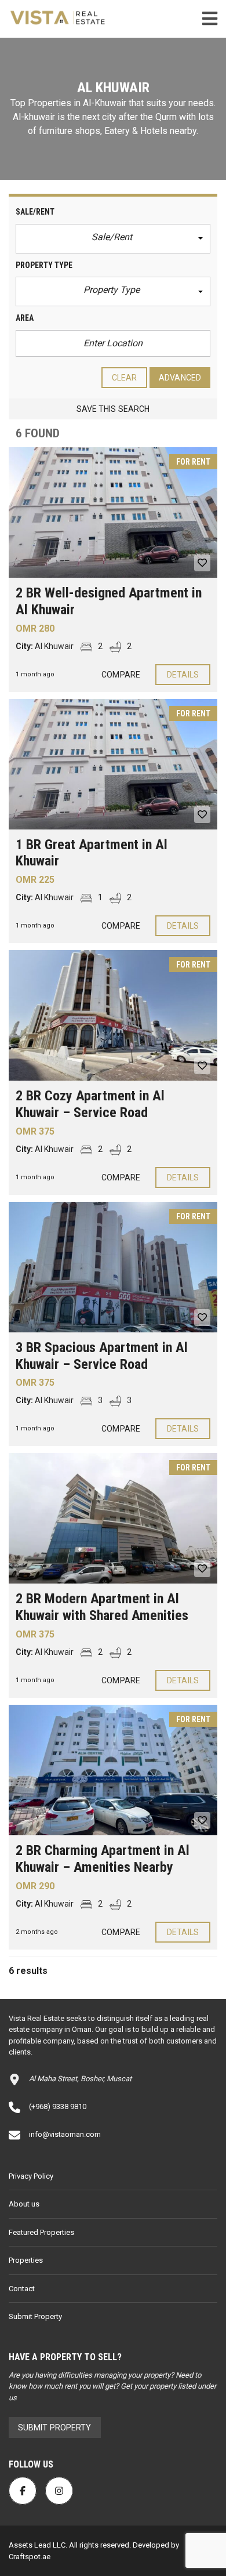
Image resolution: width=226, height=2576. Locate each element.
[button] (113, 239)
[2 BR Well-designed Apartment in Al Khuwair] (113, 512)
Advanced (180, 378)
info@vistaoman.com (65, 2134)
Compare (121, 675)
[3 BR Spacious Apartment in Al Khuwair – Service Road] (113, 1267)
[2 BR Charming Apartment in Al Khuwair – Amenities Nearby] (113, 1770)
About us (24, 2204)
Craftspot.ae (30, 2557)
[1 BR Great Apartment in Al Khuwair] (113, 764)
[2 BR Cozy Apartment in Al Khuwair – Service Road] (113, 1015)
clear (125, 378)
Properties (26, 2260)
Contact (22, 2289)
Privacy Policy (31, 2176)
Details (183, 675)
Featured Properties (41, 2232)
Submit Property (35, 2316)
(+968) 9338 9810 (58, 2106)
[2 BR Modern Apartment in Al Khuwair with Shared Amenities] (113, 1518)
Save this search (113, 409)
